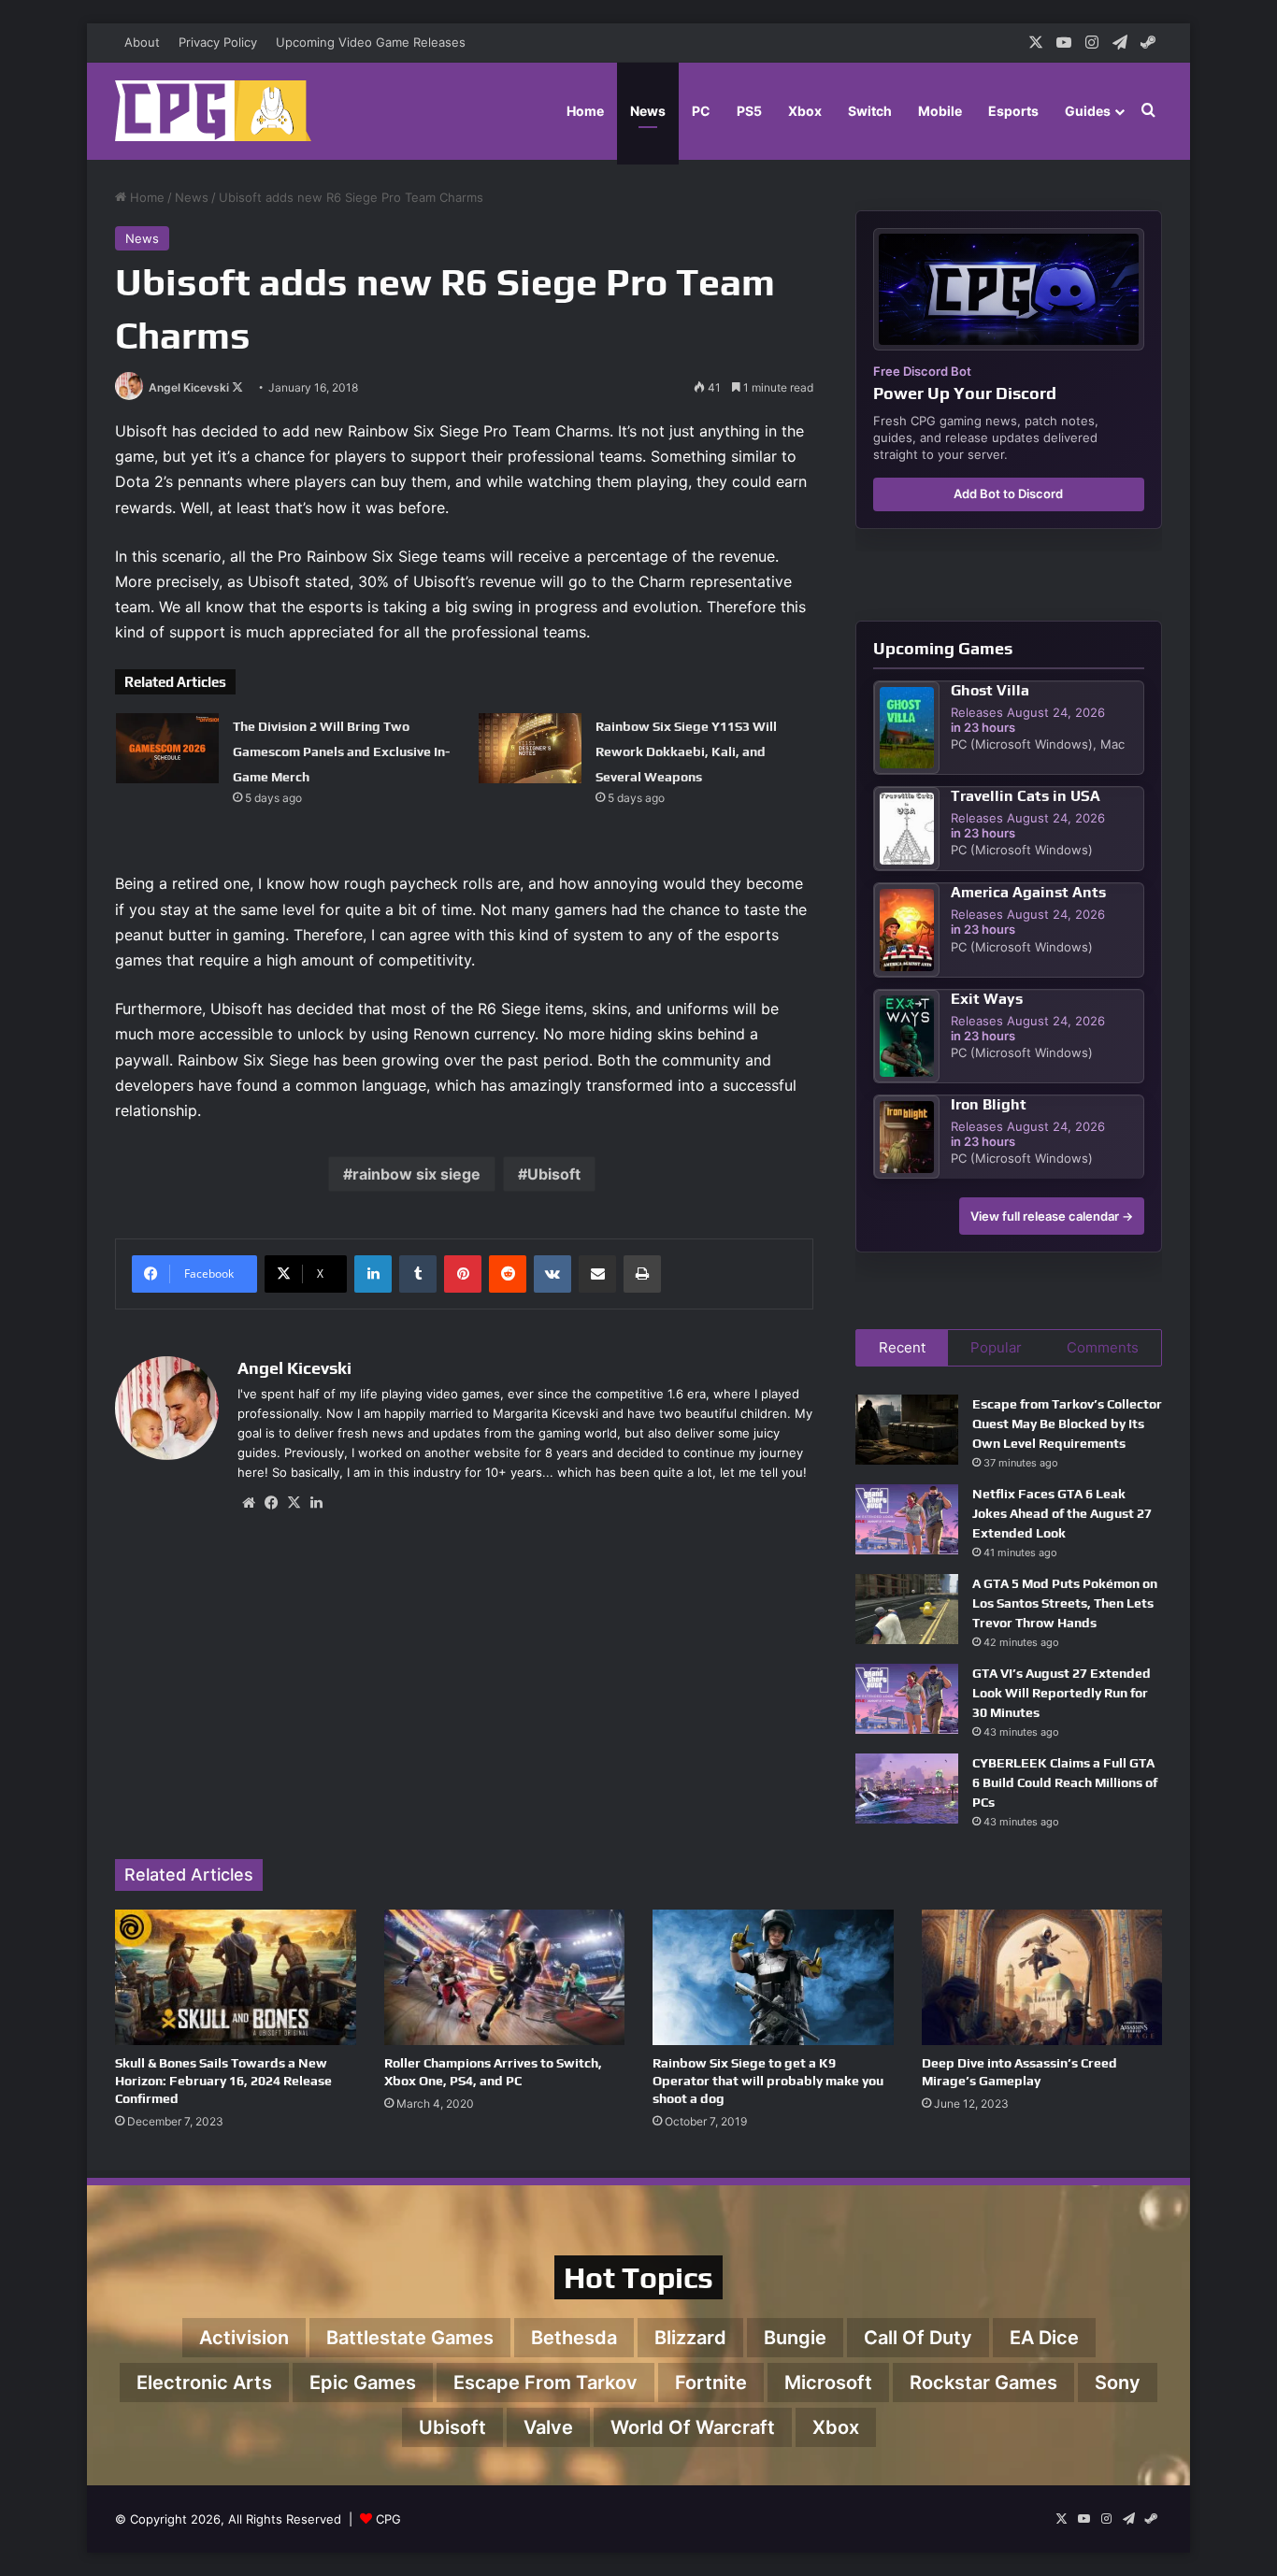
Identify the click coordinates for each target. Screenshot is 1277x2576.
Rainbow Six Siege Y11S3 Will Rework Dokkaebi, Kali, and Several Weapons (686, 751)
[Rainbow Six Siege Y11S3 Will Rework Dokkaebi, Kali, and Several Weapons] (530, 748)
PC (701, 111)
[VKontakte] (552, 1274)
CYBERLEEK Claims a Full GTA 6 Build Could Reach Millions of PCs (1065, 1782)
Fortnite (711, 2383)
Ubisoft (554, 1174)
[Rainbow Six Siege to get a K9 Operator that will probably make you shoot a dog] (773, 1977)
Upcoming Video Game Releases (371, 42)
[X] (294, 1503)
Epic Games (363, 2383)
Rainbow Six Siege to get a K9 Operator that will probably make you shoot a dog (768, 2081)
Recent (902, 1347)
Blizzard (690, 2338)
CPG (388, 2519)
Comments (1103, 1347)
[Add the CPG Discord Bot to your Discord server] (1009, 289)
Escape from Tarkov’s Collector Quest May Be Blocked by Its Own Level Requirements (1067, 1424)
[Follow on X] (237, 387)
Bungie (795, 2338)
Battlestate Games (410, 2338)
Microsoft (828, 2383)
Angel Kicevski (189, 387)
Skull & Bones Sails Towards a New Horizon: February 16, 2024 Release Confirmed (223, 2081)
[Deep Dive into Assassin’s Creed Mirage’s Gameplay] (1042, 1977)
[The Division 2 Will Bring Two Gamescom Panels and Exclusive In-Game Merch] (167, 748)
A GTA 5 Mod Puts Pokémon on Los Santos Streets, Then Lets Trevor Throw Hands (1065, 1603)
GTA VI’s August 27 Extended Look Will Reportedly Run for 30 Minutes (1062, 1693)
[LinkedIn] (373, 1274)
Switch (870, 111)
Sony (1118, 2383)
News (648, 111)
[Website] (249, 1503)
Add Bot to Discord (1008, 494)
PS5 (749, 111)
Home (585, 111)
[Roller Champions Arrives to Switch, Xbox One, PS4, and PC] (505, 1977)
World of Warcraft (693, 2427)
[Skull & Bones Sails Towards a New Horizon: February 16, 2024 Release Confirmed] (236, 1977)
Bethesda (574, 2338)
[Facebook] (271, 1503)
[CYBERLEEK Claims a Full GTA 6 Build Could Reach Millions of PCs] (907, 1789)
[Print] (642, 1274)
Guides (1088, 111)
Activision (244, 2338)
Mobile (940, 111)
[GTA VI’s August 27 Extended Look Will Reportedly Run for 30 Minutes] (907, 1699)
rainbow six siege (416, 1174)
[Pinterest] (463, 1274)
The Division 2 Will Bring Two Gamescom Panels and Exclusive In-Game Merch (341, 751)
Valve (548, 2427)
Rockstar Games (983, 2383)
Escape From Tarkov (545, 2383)
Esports (1013, 111)
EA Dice (1044, 2338)
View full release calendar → (1052, 1216)
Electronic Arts (204, 2383)
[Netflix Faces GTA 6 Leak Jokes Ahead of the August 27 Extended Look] (907, 1519)
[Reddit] (508, 1274)
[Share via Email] (597, 1274)
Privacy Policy (218, 42)
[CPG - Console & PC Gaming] (213, 111)
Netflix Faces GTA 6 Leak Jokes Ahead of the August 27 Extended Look (1062, 1513)
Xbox (805, 111)
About (142, 42)
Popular (996, 1347)
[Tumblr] (418, 1274)
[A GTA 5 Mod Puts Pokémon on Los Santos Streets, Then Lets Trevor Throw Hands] (907, 1609)
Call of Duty (918, 2338)
